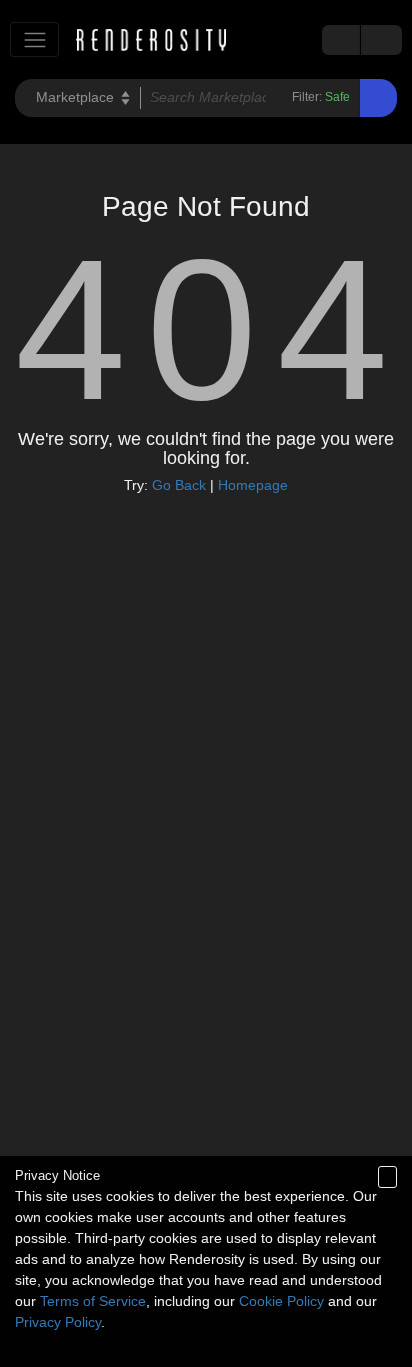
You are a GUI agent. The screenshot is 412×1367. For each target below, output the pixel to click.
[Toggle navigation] (34, 39)
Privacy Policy (58, 1322)
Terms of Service (93, 1301)
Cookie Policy (281, 1301)
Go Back (179, 485)
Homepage (253, 485)
